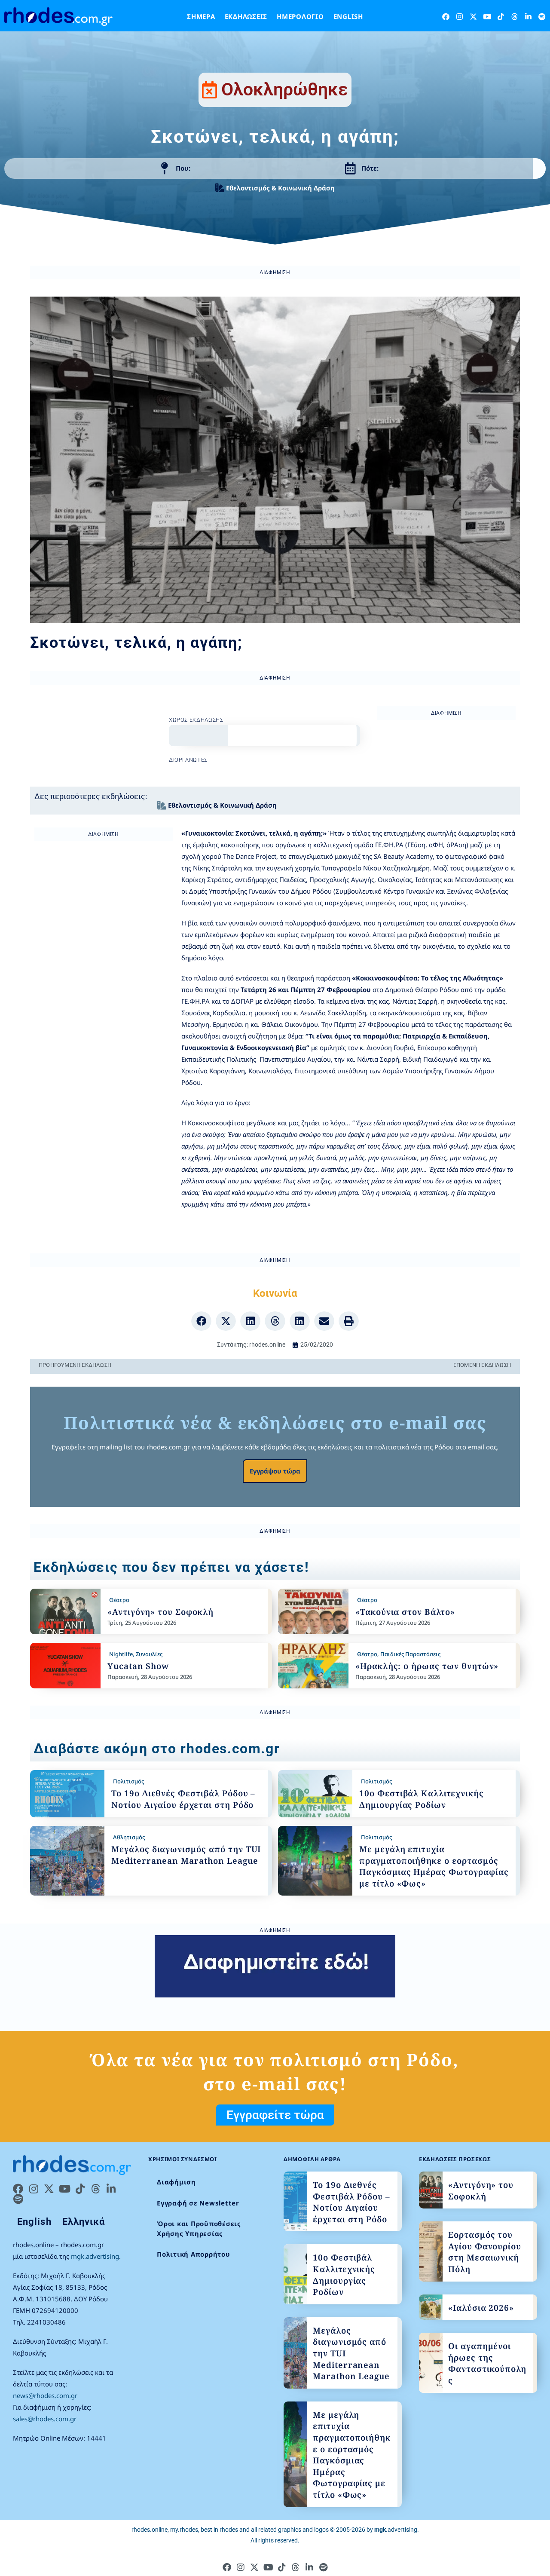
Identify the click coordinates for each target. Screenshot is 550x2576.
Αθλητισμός (129, 1837)
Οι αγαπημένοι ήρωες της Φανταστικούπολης (487, 2363)
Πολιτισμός (128, 1781)
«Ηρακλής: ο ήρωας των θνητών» (427, 1666)
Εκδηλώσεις (246, 16)
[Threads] (515, 17)
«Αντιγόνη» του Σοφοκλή (160, 1612)
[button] (201, 1321)
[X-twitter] (473, 17)
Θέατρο (119, 1600)
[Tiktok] (501, 17)
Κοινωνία (275, 1293)
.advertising (396, 2530)
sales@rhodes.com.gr (45, 2419)
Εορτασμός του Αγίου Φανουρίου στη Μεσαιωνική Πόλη (485, 2252)
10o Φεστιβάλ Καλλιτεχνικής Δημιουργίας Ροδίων (422, 1799)
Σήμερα (201, 16)
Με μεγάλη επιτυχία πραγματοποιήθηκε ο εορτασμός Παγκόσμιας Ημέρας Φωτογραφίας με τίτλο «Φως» (434, 1866)
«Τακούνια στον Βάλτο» (405, 1612)
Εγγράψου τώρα (275, 1471)
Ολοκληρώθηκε (285, 89)
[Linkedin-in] (528, 17)
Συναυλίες (149, 1654)
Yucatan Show (138, 1666)
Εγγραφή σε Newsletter (198, 2203)
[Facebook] (446, 17)
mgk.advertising (95, 2256)
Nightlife (121, 1654)
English (348, 16)
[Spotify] (542, 17)
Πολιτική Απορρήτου (194, 2254)
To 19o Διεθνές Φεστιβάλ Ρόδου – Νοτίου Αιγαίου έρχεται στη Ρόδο (183, 1799)
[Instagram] (460, 17)
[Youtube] (487, 17)
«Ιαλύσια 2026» (481, 2308)
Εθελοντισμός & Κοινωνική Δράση (280, 188)
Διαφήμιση (176, 2182)
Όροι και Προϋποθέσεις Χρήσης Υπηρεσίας (199, 2228)
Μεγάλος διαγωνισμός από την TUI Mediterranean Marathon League (186, 1855)
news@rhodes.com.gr (45, 2395)
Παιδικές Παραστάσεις (410, 1654)
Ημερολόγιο (300, 16)
